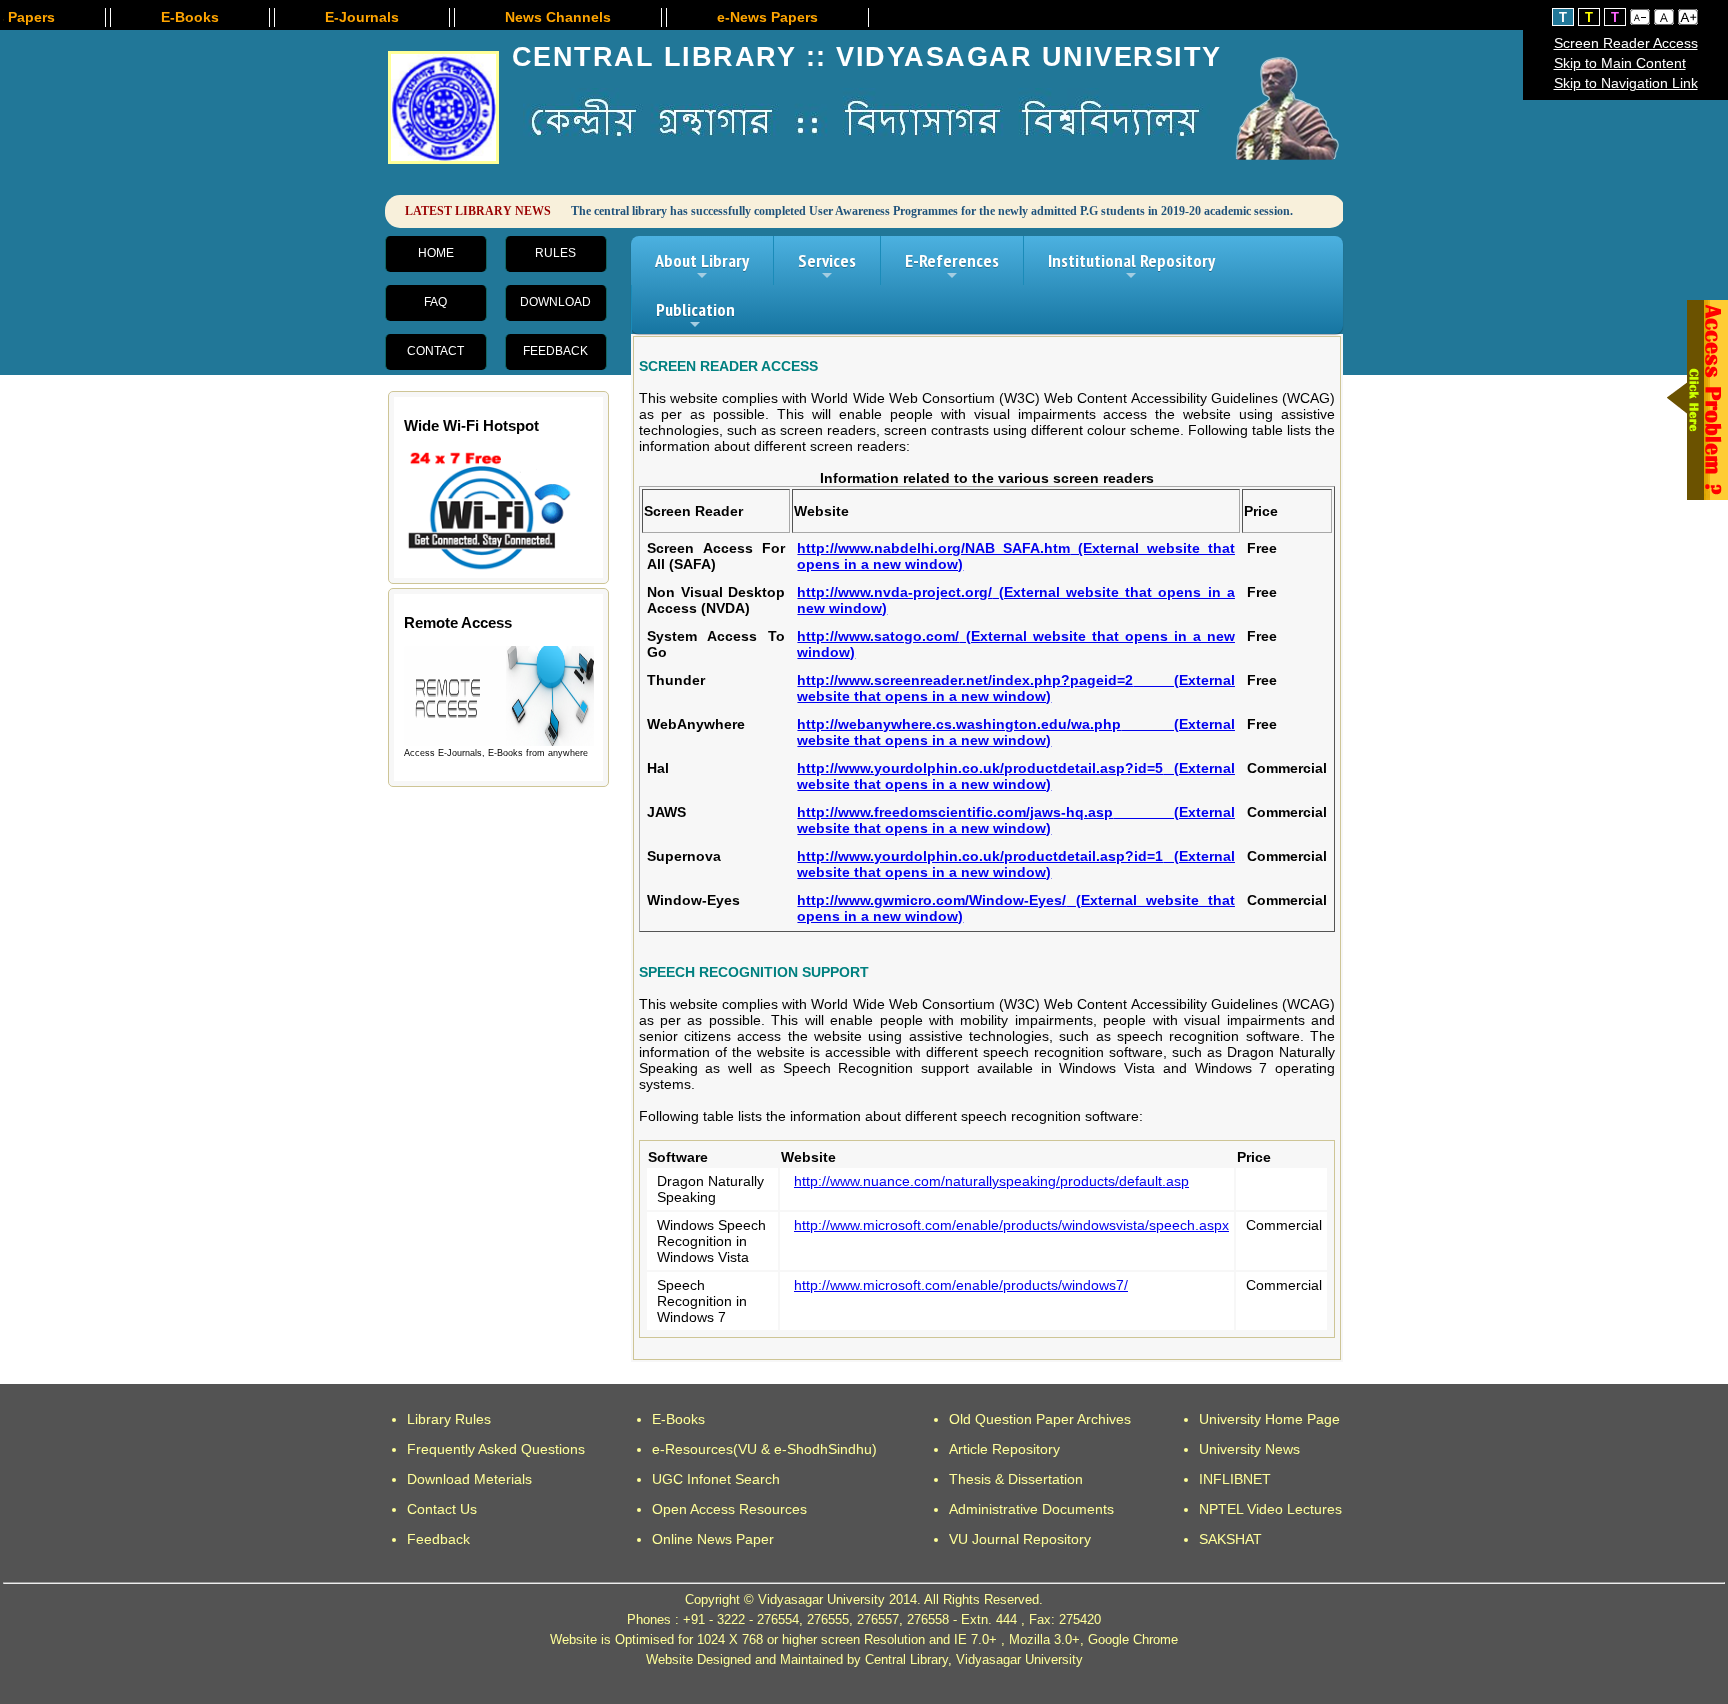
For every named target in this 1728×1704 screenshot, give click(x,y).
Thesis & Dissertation (1016, 1479)
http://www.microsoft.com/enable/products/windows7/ (961, 1285)
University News (1249, 1449)
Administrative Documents (1031, 1509)
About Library (702, 267)
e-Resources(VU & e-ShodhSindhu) (764, 1449)
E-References (952, 267)
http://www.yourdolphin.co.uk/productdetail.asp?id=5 (1016, 776)
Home (436, 253)
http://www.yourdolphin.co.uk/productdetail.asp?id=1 (1016, 864)
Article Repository (1004, 1449)
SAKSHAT (1230, 1539)
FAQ (435, 302)
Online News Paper (713, 1539)
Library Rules (449, 1419)
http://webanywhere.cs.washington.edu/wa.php (1016, 732)
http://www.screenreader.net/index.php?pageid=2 (1016, 688)
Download (555, 302)
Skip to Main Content (1620, 63)
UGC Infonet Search (716, 1479)
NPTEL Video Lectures (1270, 1509)
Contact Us (442, 1509)
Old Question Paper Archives (1040, 1419)
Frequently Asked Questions (496, 1449)
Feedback (555, 351)
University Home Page (1269, 1419)
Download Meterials (469, 1479)
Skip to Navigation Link (1626, 83)
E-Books (678, 1419)
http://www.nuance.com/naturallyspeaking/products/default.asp (991, 1181)
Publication (695, 316)
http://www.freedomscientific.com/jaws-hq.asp (1016, 820)
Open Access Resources (729, 1509)
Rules (555, 253)
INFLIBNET (1235, 1479)
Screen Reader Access (1626, 43)
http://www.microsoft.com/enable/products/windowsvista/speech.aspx (1011, 1225)
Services (827, 267)
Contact (435, 351)
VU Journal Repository (1020, 1539)
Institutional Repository (1131, 267)
